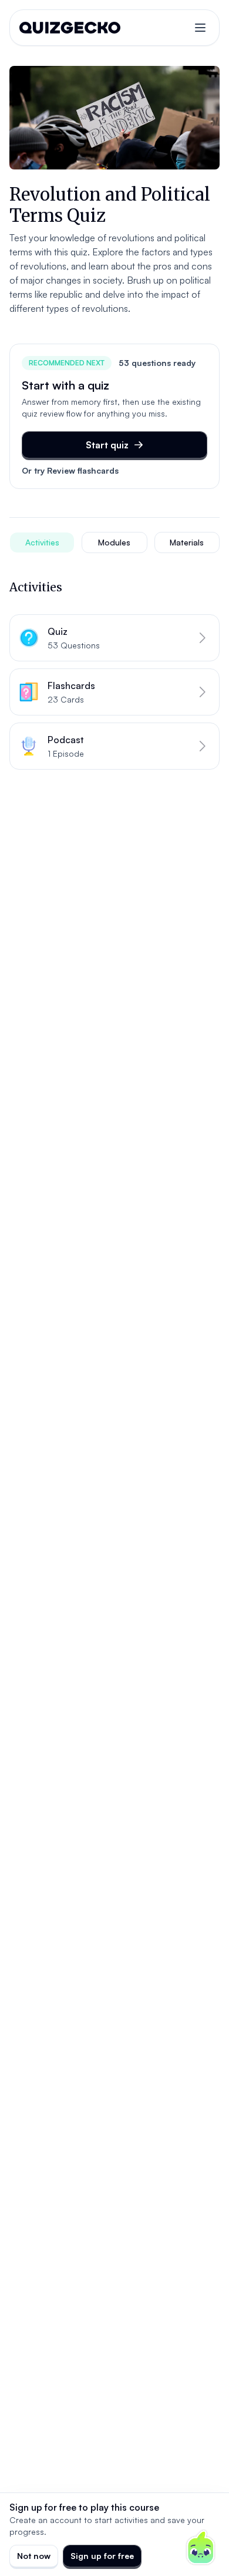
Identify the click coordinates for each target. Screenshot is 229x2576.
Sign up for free (102, 2556)
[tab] (42, 543)
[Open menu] (200, 28)
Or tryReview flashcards (70, 470)
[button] (114, 638)
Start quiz (107, 445)
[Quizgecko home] (70, 28)
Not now (34, 2556)
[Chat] (201, 2548)
